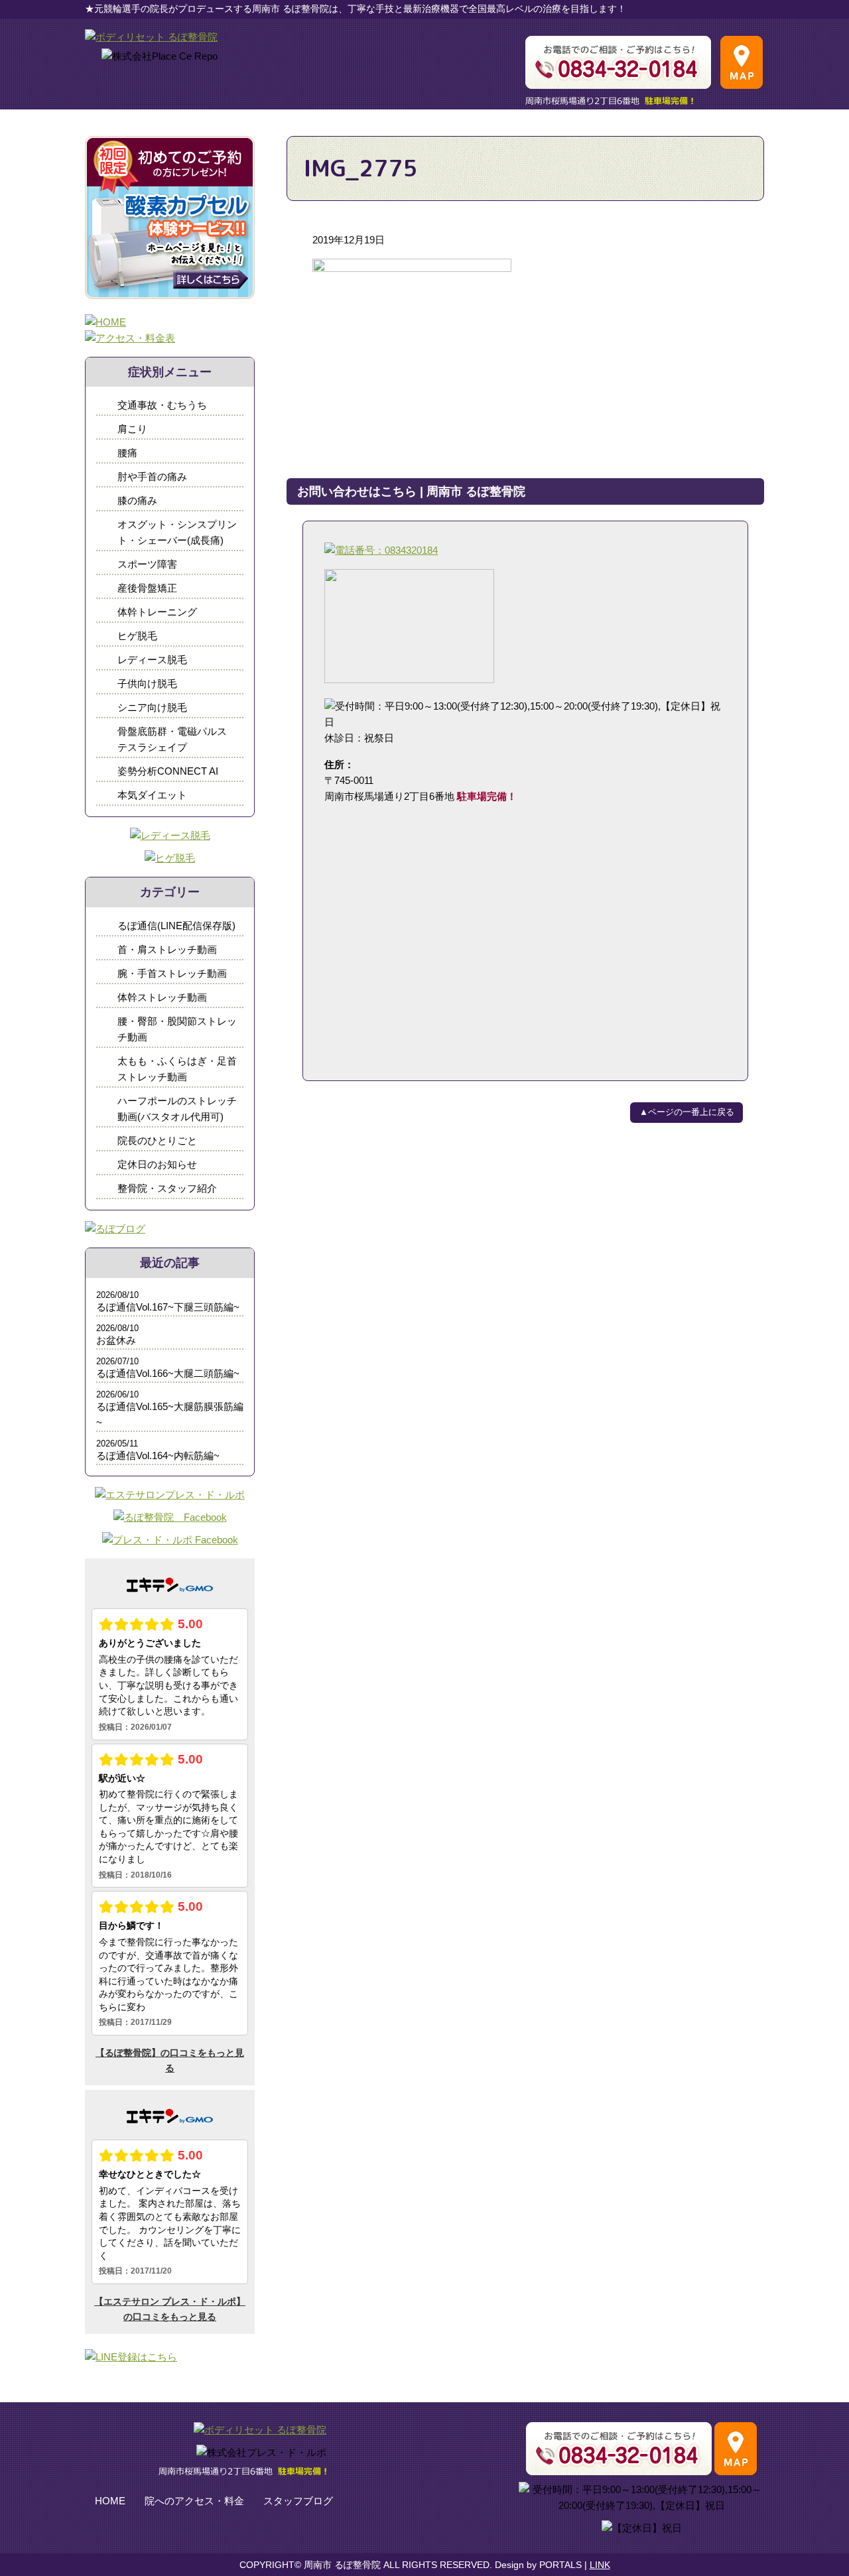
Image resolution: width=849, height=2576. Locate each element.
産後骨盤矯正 (147, 588)
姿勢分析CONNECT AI (168, 771)
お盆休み (116, 1340)
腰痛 (127, 453)
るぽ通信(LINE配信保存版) (176, 926)
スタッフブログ (298, 2501)
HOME (110, 2501)
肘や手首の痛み (152, 477)
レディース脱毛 (152, 660)
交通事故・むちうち (162, 405)
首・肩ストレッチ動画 (167, 949)
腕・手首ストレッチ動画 (172, 973)
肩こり (132, 429)
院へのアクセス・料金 (194, 2501)
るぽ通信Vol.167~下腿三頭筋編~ (168, 1307)
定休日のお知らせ (157, 1164)
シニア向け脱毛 (152, 707)
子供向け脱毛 (147, 683)
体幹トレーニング (157, 612)
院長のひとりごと (157, 1140)
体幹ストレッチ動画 (162, 997)
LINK (600, 2565)
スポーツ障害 (147, 564)
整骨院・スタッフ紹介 (167, 1188)
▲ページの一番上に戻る (687, 1112)
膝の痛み (137, 500)
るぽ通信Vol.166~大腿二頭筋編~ (168, 1373)
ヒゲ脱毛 (137, 636)
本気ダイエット (152, 795)
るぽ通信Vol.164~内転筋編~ (158, 1455)
